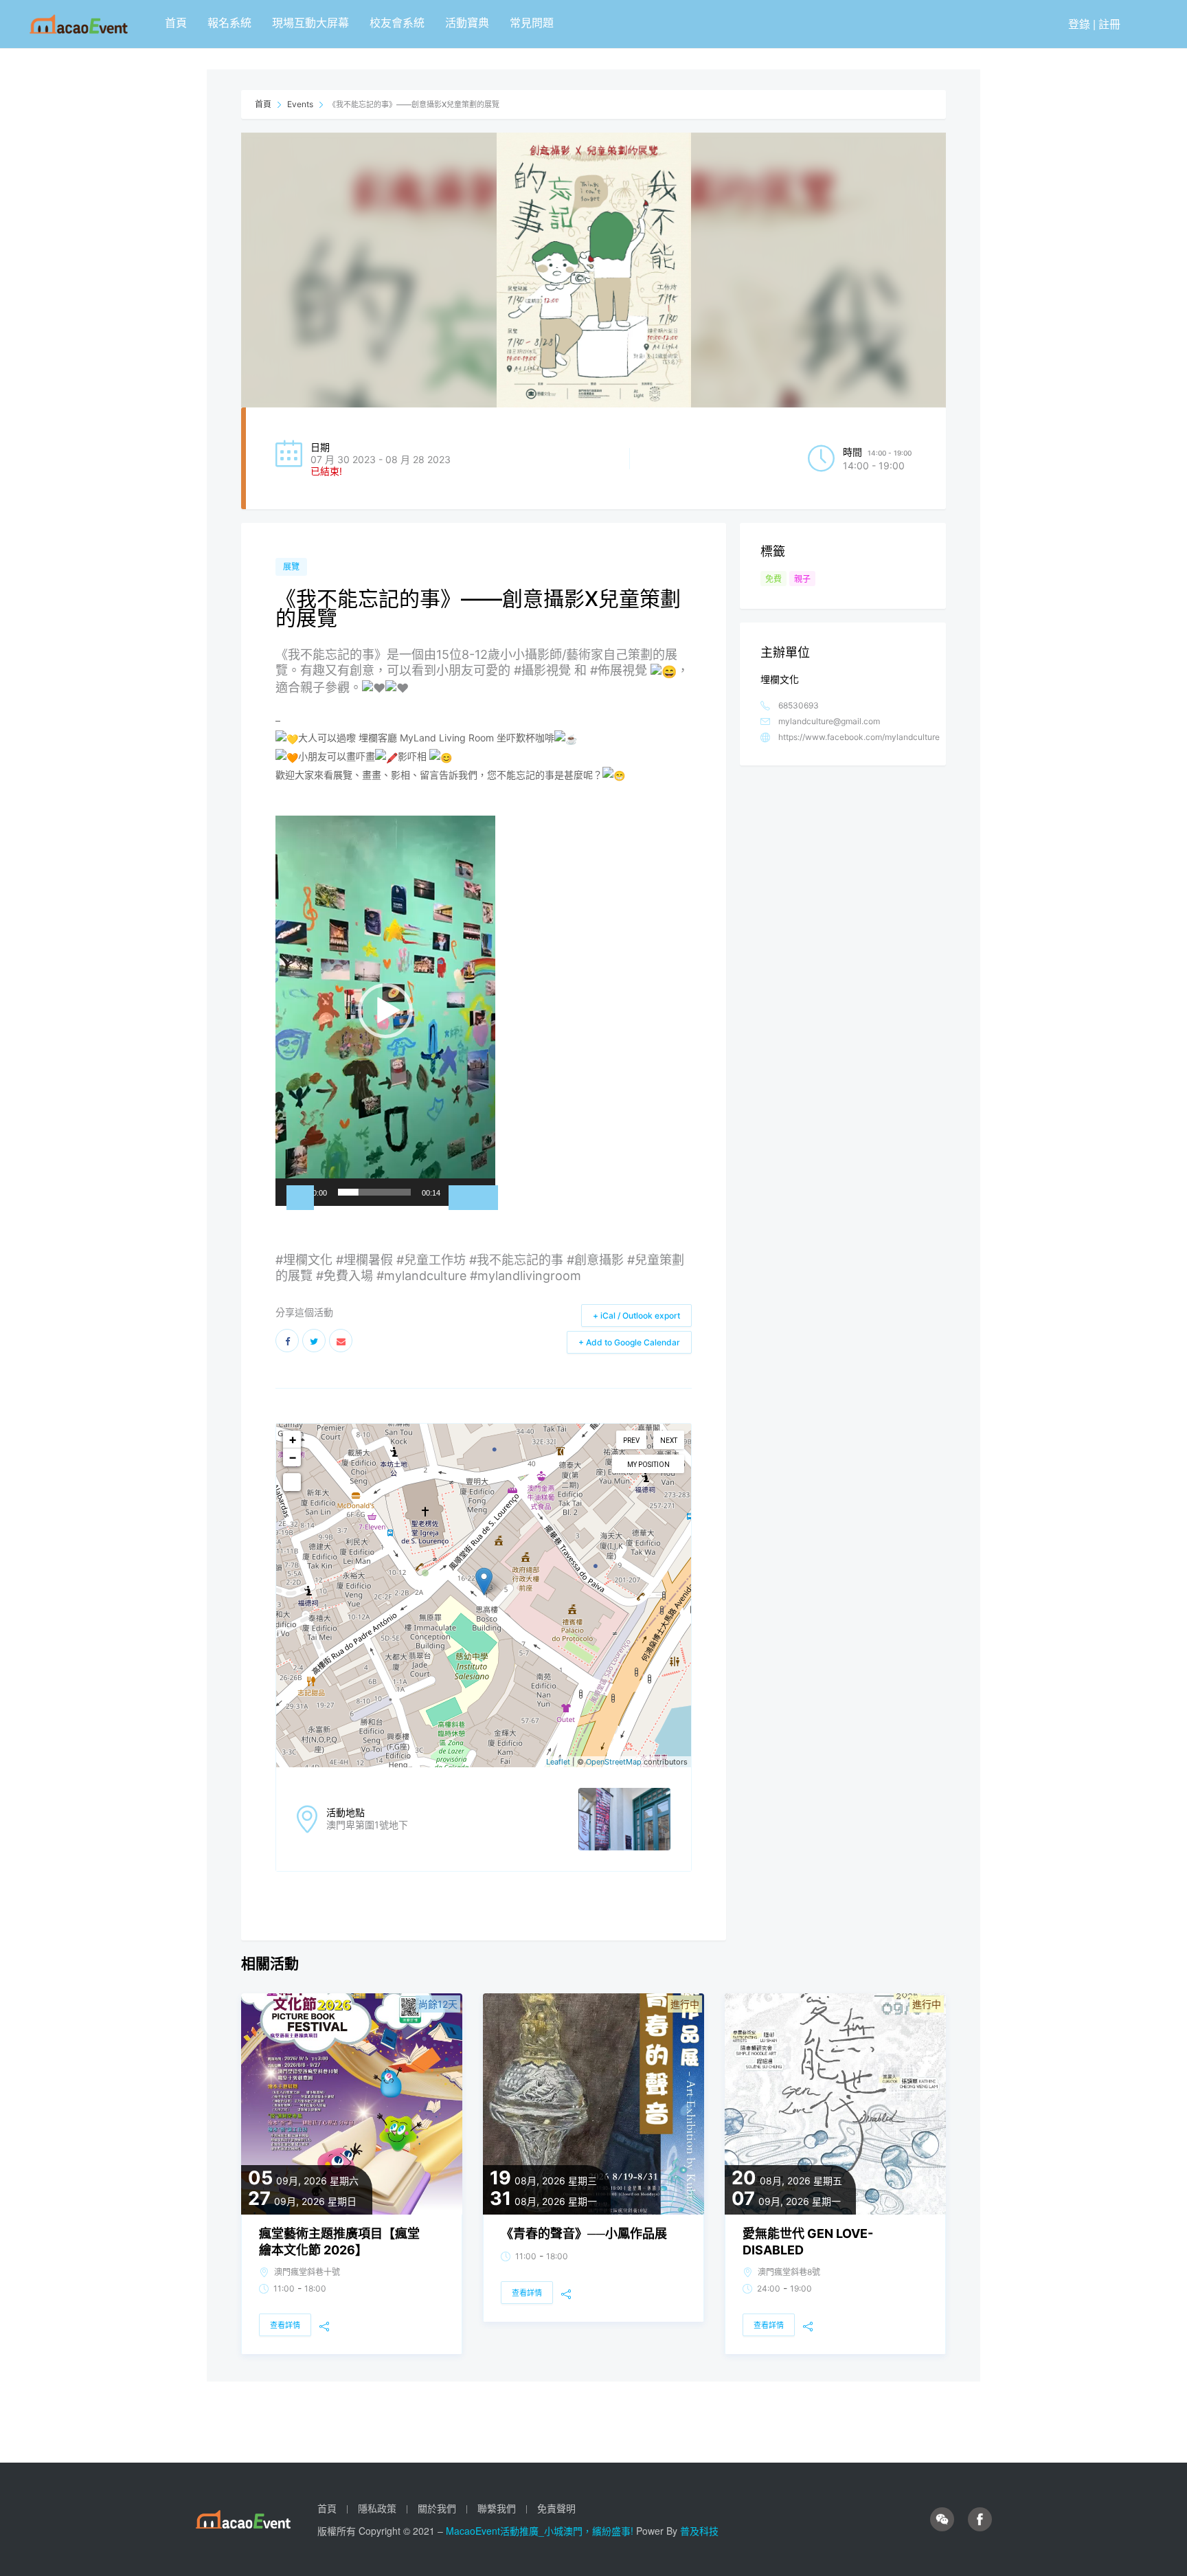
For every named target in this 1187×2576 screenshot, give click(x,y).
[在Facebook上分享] (287, 1341)
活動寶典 (467, 22)
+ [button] (293, 1439)
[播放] (300, 1198)
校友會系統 (397, 22)
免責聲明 (556, 2508)
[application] (385, 1011)
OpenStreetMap (614, 1762)
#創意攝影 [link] (595, 1260)
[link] (426, 738)
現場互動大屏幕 (310, 22)
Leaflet (558, 1762)
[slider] (374, 1192)
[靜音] (462, 1198)
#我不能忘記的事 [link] (516, 1260)
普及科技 (699, 2531)
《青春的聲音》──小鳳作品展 (584, 2233)
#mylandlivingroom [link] (525, 1276)
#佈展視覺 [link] (619, 670)
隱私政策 (377, 2508)
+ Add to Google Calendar (629, 1342)
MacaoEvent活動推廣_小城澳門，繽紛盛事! (541, 2531)
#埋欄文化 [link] (304, 1260)
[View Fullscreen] (292, 1482)
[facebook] (980, 2520)
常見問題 (532, 22)
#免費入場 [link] (344, 1276)
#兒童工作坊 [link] (431, 1260)
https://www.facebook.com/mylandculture (859, 737)
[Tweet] (314, 1341)
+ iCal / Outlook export (636, 1315)
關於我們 (437, 2508)
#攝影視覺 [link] (542, 670)
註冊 (1109, 24)
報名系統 (229, 22)
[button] (385, 1011)
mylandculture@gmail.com (829, 721)
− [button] (293, 1457)
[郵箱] (341, 1341)
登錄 (1079, 24)
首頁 (176, 22)
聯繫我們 (497, 2508)
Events (300, 104)
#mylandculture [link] (421, 1276)
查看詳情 (285, 2325)
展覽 (291, 567)
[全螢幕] (484, 1198)
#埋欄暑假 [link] (364, 1260)
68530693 (799, 705)
